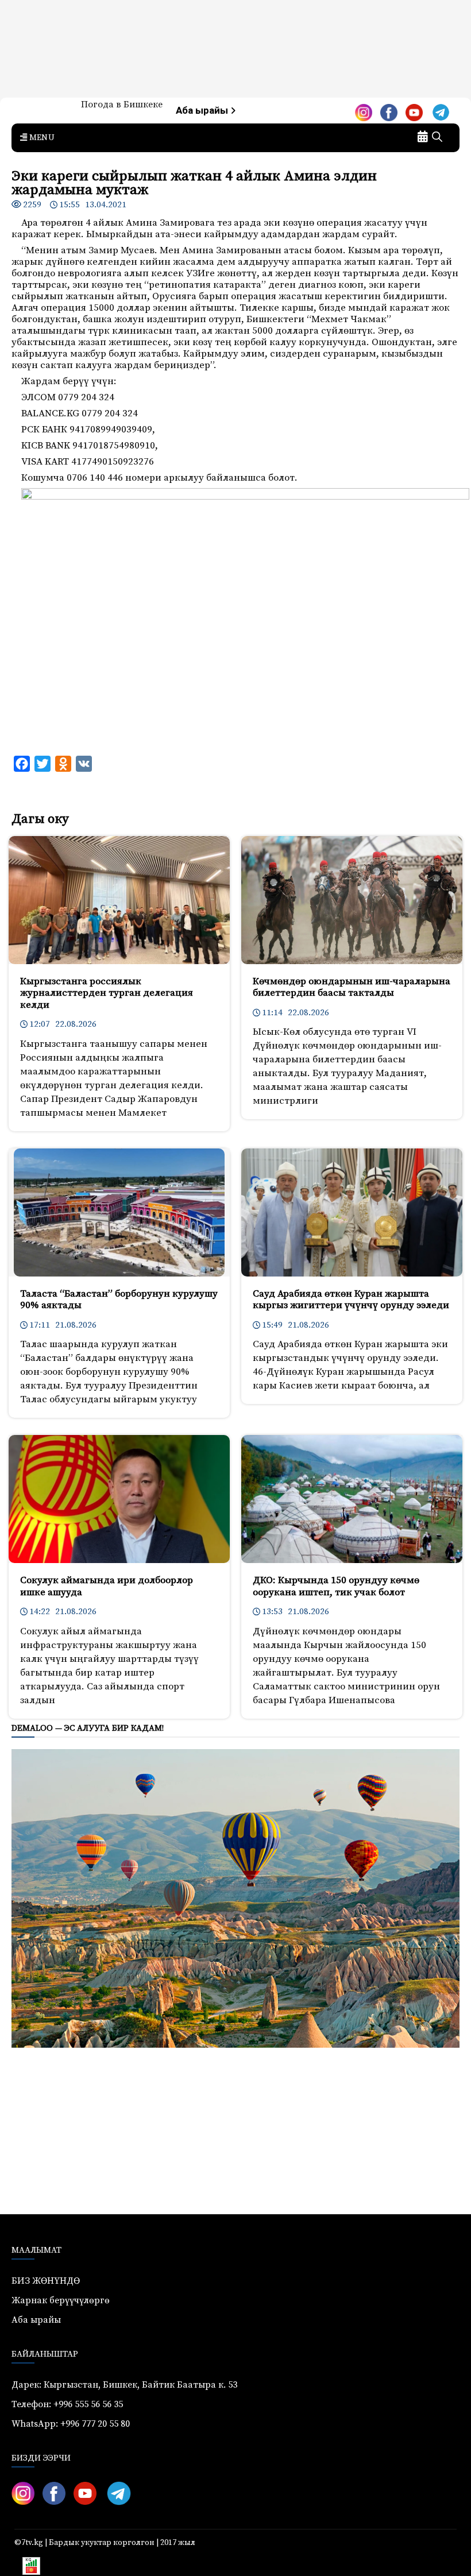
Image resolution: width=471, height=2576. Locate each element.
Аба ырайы (203, 111)
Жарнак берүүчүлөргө (61, 2300)
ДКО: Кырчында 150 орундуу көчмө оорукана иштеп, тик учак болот (336, 1586)
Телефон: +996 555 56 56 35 (67, 2404)
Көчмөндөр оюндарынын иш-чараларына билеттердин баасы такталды (352, 987)
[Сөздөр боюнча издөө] (437, 138)
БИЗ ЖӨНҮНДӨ (46, 2281)
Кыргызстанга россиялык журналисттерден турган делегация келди (107, 993)
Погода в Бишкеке (122, 105)
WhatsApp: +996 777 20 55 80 (71, 2424)
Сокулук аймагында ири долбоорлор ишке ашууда (107, 1586)
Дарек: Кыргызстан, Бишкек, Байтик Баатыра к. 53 (124, 2385)
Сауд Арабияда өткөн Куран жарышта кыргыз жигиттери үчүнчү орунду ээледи (351, 1299)
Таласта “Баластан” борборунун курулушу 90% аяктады (119, 1299)
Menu (41, 138)
